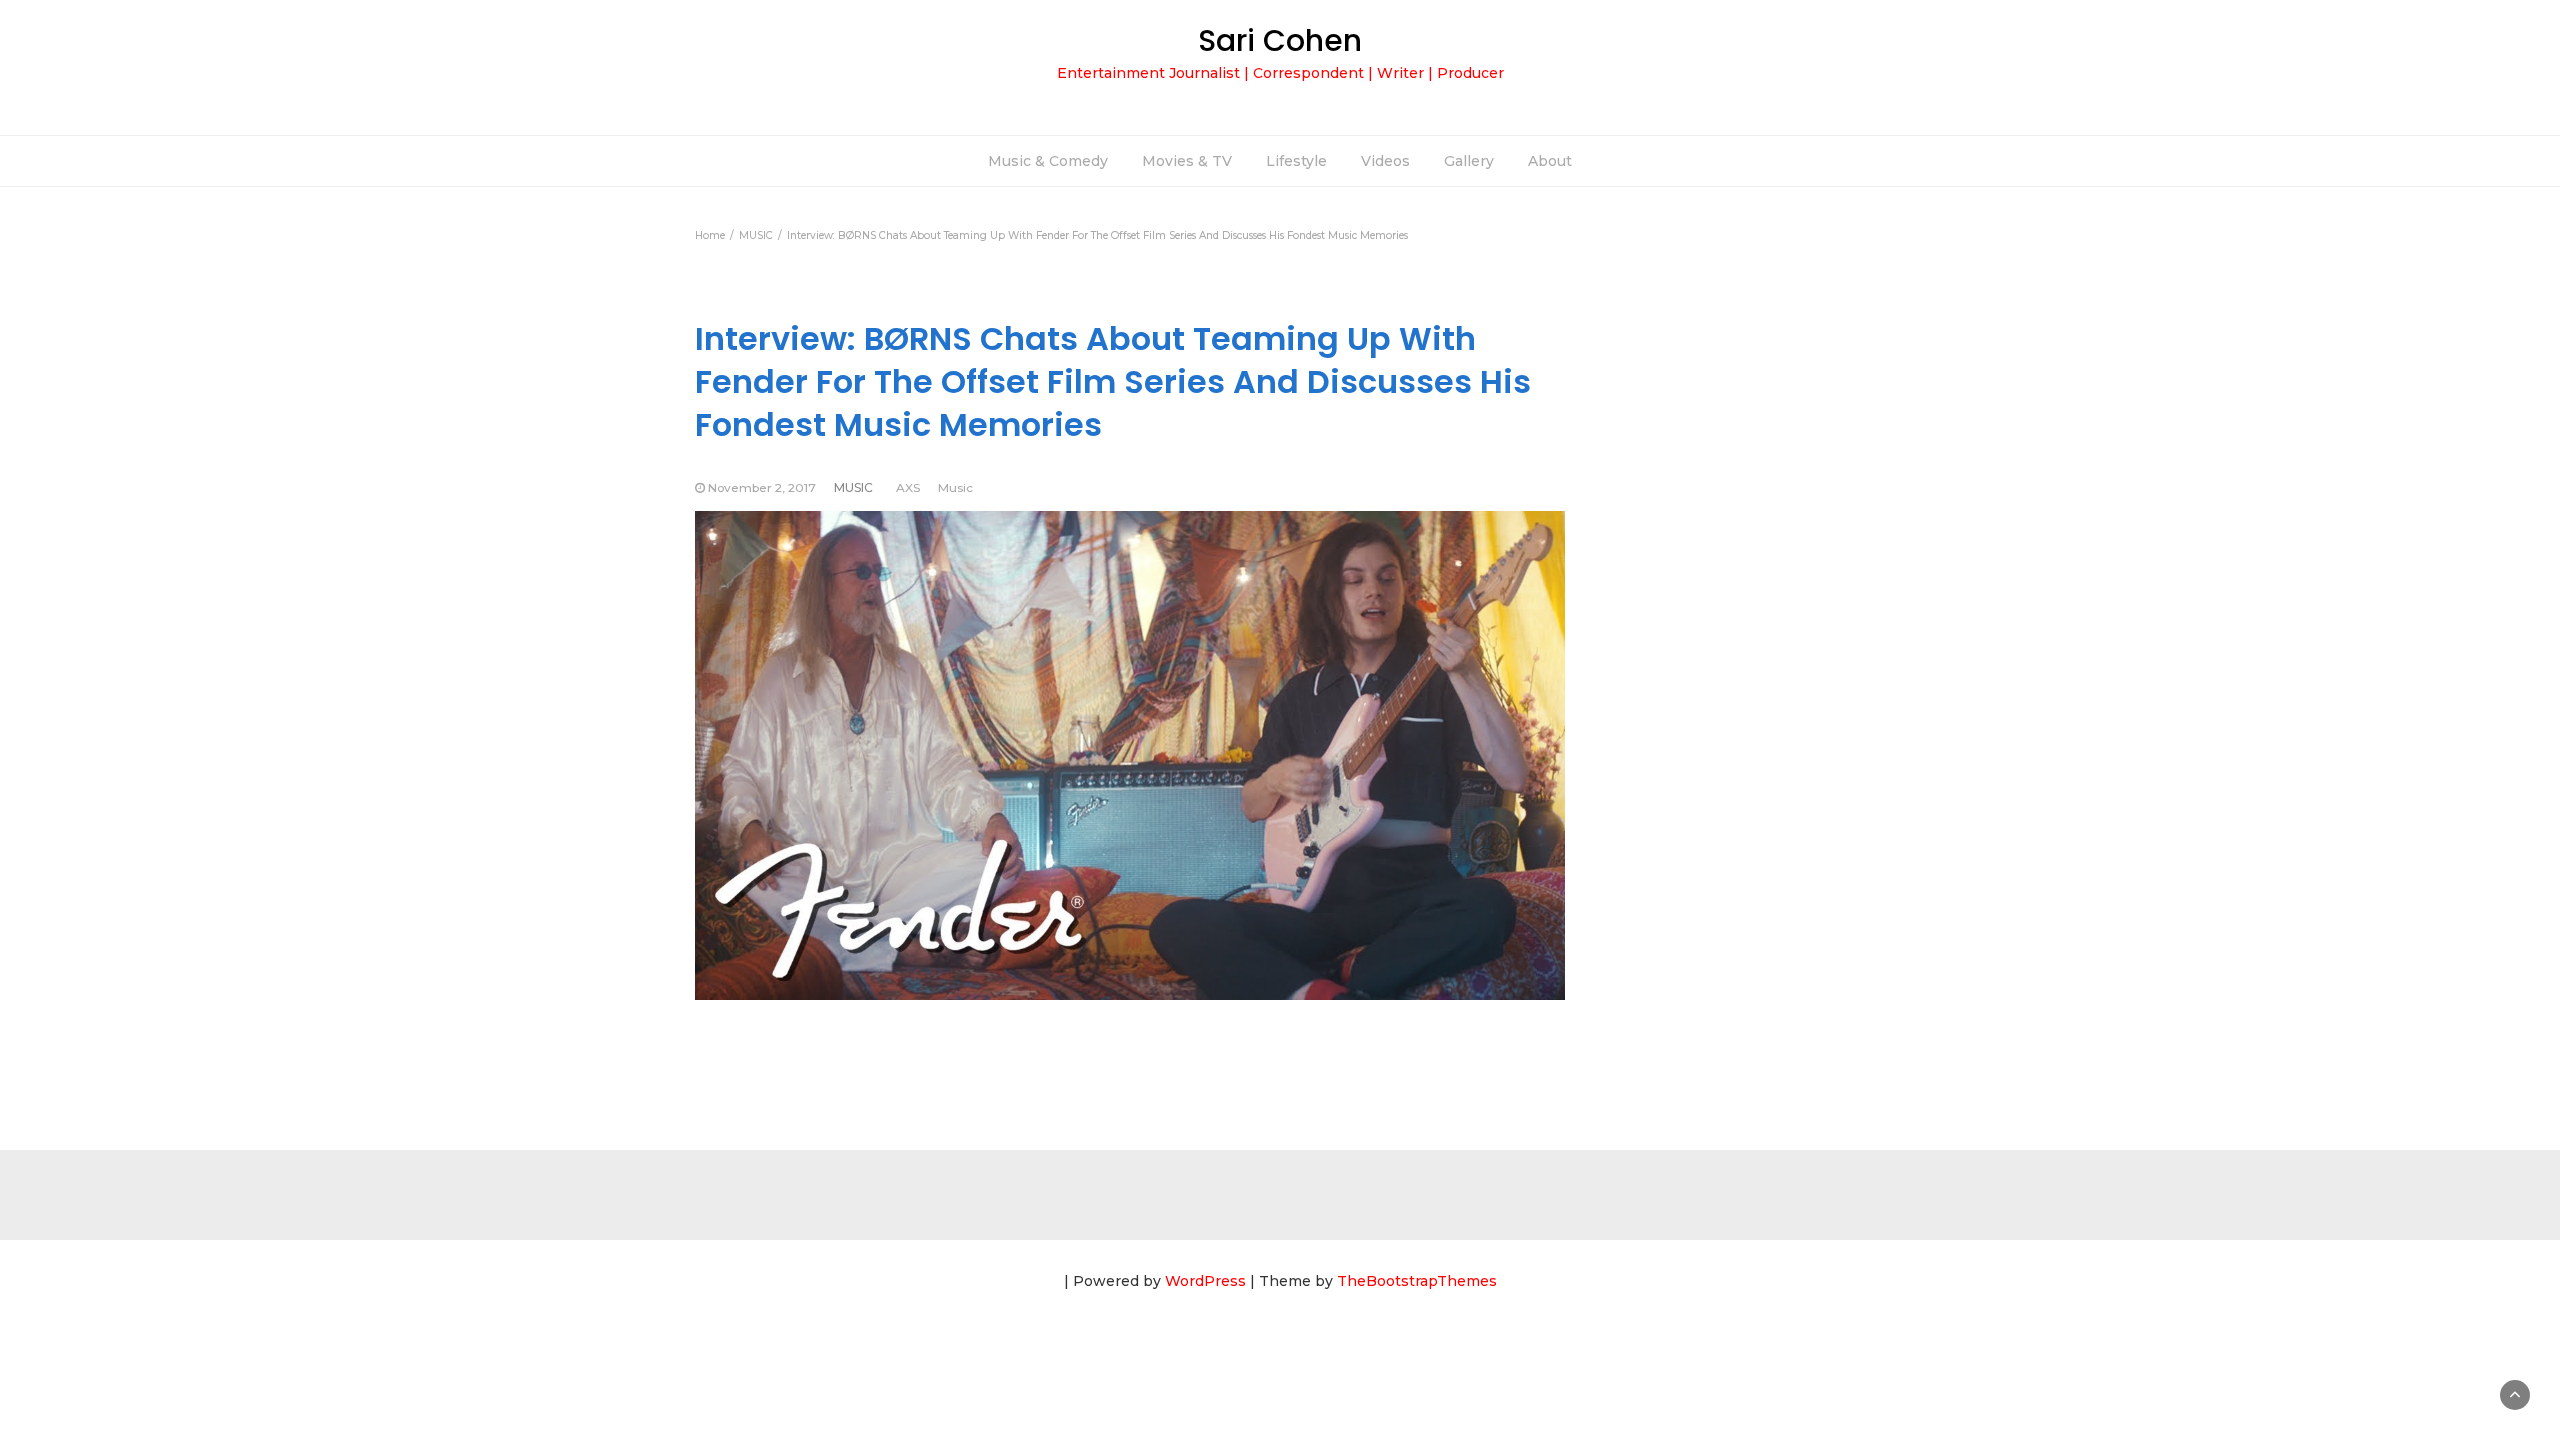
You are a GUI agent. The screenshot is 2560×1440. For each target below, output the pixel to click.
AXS (908, 487)
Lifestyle (1296, 161)
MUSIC (853, 487)
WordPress (1205, 1281)
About (1550, 161)
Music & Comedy (1048, 161)
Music (955, 487)
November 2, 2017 (762, 487)
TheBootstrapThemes (1417, 1281)
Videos (1385, 161)
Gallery (1469, 161)
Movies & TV (1187, 161)
